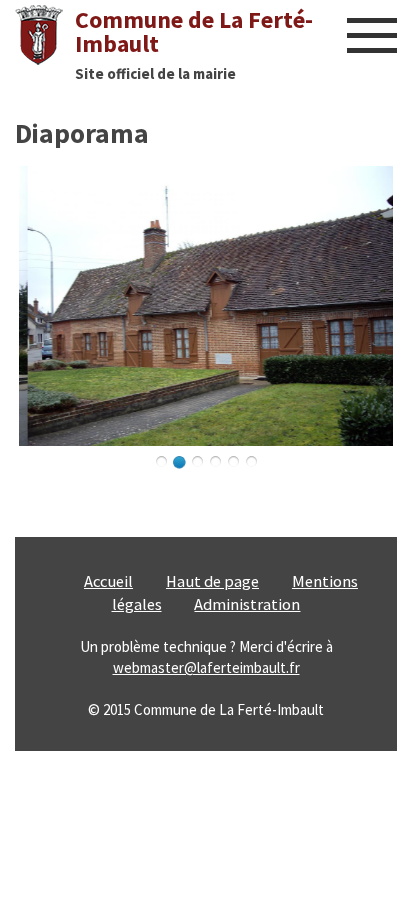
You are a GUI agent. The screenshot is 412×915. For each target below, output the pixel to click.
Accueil (108, 581)
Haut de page (212, 581)
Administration (247, 604)
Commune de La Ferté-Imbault (194, 31)
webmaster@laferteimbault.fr (206, 667)
